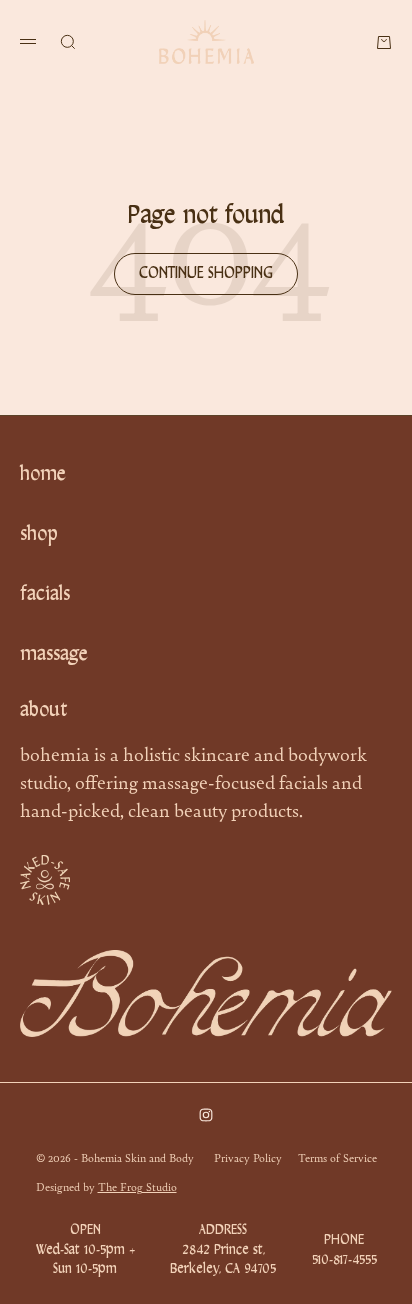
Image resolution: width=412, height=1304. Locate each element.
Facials (45, 595)
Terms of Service (337, 1157)
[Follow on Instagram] (206, 1115)
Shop (39, 535)
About (44, 711)
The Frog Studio (137, 1186)
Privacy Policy (248, 1157)
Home (43, 475)
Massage (54, 655)
